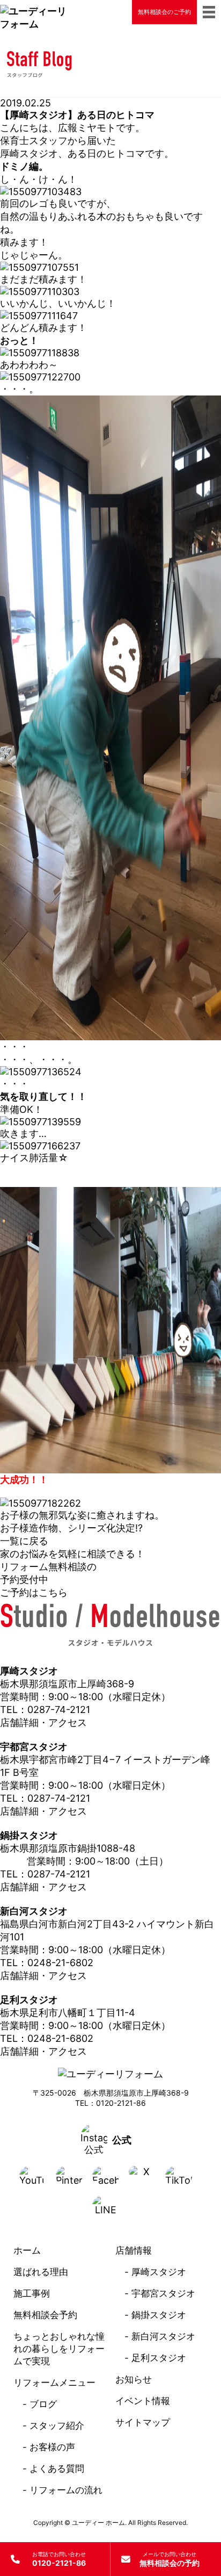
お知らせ (134, 2379)
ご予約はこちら (34, 1592)
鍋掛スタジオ (159, 2315)
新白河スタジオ (163, 2336)
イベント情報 (143, 2401)
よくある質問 (57, 2469)
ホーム (27, 2250)
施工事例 (32, 2293)
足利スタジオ (159, 2358)
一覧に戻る (24, 1541)
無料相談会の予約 (170, 2559)
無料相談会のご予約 (164, 12)
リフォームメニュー (54, 2383)
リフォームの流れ (66, 2490)
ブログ (43, 2404)
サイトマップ (143, 2422)
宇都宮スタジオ (163, 2293)
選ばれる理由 (41, 2272)
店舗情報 (134, 2250)
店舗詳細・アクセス (43, 1722)
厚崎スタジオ (159, 2272)
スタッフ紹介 (57, 2426)
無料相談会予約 (45, 2315)
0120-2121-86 (59, 2559)
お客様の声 (52, 2447)
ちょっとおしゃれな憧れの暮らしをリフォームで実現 (59, 2349)
